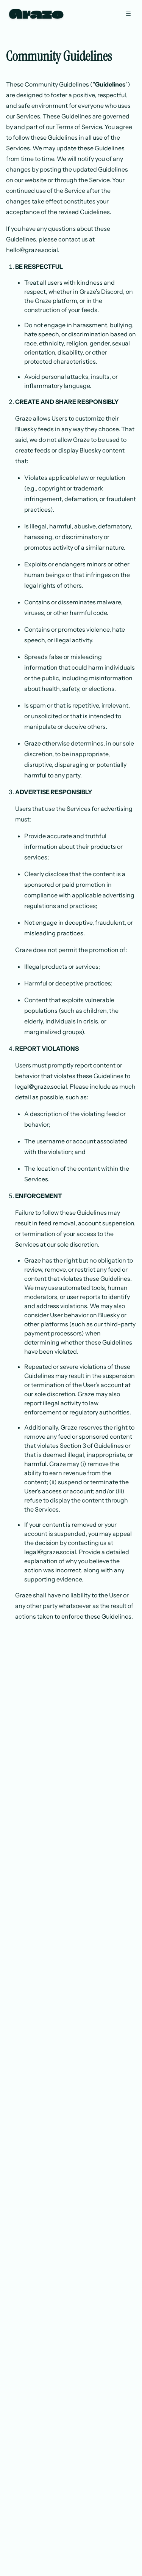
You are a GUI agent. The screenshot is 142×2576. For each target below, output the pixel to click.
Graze (36, 14)
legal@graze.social (41, 1086)
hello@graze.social (32, 250)
